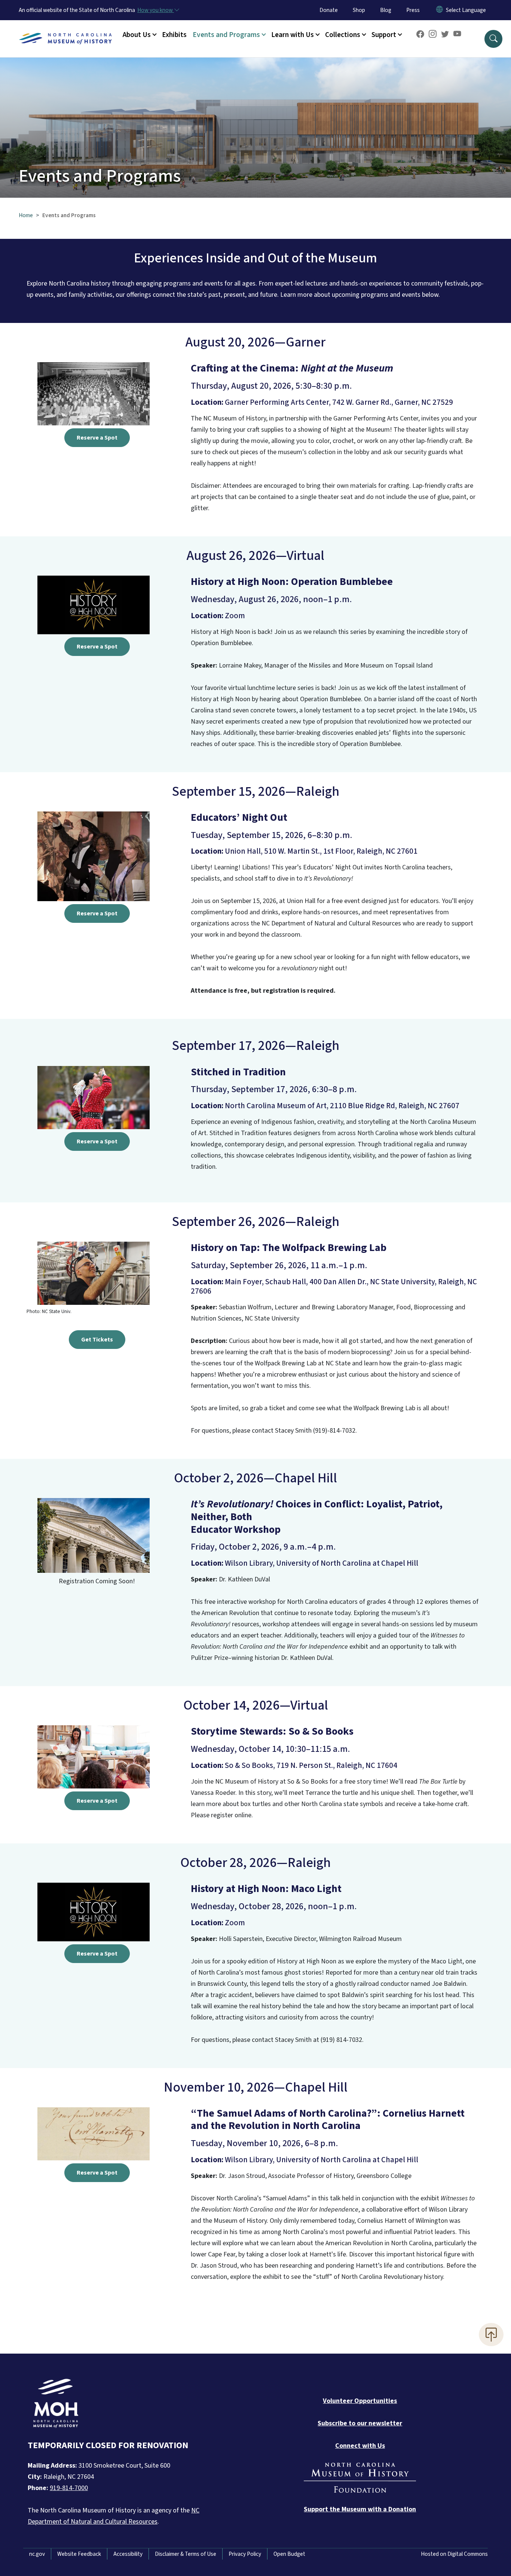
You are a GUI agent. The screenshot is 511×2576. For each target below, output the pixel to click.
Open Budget (289, 2554)
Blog (386, 10)
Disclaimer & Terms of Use (186, 2554)
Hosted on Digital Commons (454, 2554)
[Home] (65, 30)
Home (26, 215)
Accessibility (128, 2554)
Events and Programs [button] (226, 35)
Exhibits (174, 35)
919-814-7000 (69, 2488)
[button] (493, 39)
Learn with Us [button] (293, 35)
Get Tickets (97, 1340)
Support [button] (384, 35)
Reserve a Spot (97, 438)
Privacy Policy (245, 2554)
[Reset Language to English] (440, 10)
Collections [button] (343, 35)
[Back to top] (491, 2335)
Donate (329, 10)
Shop (359, 10)
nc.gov (37, 2554)
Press (413, 10)
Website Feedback (79, 2554)
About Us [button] (137, 35)
